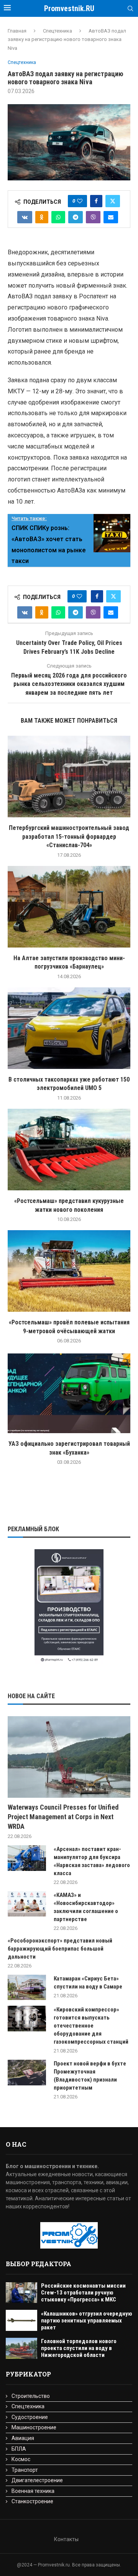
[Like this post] (80, 201)
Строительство (31, 2396)
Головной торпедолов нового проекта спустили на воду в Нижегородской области (79, 2348)
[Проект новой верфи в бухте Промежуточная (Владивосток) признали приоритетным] (27, 2073)
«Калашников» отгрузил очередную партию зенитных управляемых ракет (87, 2321)
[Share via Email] (111, 217)
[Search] (130, 9)
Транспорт (25, 2470)
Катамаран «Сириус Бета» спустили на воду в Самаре (88, 1983)
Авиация (23, 2438)
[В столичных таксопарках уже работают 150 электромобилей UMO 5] (69, 1028)
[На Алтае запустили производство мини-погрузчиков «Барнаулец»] (69, 907)
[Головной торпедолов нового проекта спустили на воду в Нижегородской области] (21, 2348)
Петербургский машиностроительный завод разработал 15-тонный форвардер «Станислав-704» (69, 836)
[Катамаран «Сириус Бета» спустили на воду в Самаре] (27, 1988)
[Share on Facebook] (96, 201)
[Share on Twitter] (113, 201)
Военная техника (33, 2491)
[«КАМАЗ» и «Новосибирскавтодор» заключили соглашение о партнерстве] (27, 1904)
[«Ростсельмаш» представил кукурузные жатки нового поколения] (69, 1150)
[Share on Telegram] (76, 217)
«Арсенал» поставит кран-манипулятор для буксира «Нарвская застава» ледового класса (92, 1861)
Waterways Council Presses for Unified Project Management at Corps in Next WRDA (63, 1817)
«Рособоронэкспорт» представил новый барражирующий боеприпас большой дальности (60, 1949)
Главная (17, 31)
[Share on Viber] (93, 217)
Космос (21, 2459)
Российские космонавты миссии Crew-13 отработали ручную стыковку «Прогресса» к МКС (83, 2293)
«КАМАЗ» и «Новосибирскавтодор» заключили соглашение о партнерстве (86, 1907)
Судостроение (30, 2417)
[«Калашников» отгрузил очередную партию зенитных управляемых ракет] (21, 2320)
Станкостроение (32, 2501)
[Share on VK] (25, 217)
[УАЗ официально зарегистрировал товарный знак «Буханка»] (69, 1392)
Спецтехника (58, 31)
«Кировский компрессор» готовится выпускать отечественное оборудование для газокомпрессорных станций (91, 2026)
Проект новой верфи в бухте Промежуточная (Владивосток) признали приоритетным (90, 2076)
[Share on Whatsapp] (58, 217)
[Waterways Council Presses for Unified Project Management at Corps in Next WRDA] (69, 1757)
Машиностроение (34, 2427)
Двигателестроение (37, 2480)
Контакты (66, 2539)
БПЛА (19, 2449)
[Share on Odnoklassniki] (42, 217)
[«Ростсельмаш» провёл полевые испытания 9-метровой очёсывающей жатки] (69, 1271)
